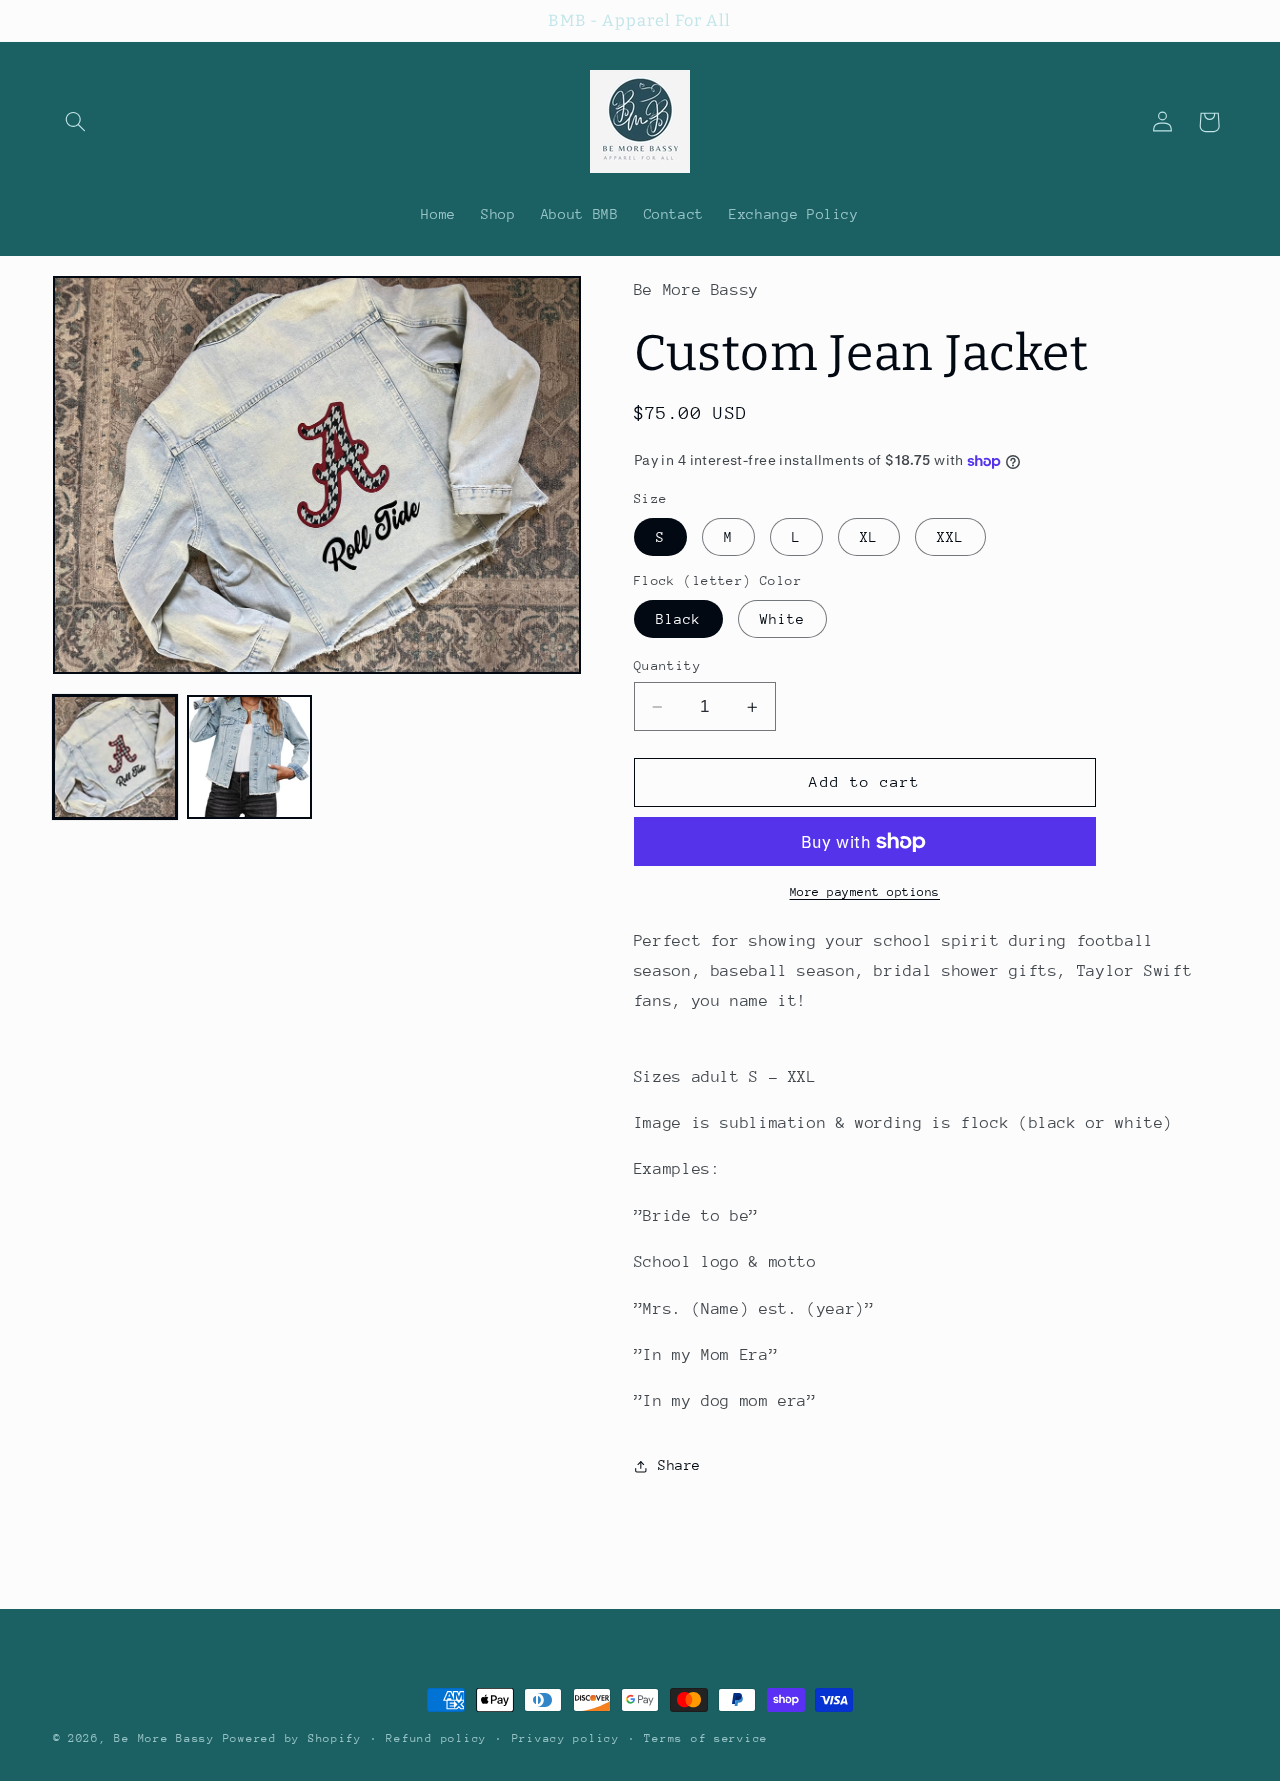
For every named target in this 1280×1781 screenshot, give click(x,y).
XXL (950, 537)
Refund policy (436, 1738)
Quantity (667, 665)
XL (869, 537)
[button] (76, 122)
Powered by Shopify (292, 1738)
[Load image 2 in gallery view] (249, 757)
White (782, 619)
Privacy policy (566, 1738)
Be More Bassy (164, 1738)
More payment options (865, 892)
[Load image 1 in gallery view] (115, 757)
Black (678, 619)
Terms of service (706, 1738)
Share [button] (679, 1465)
